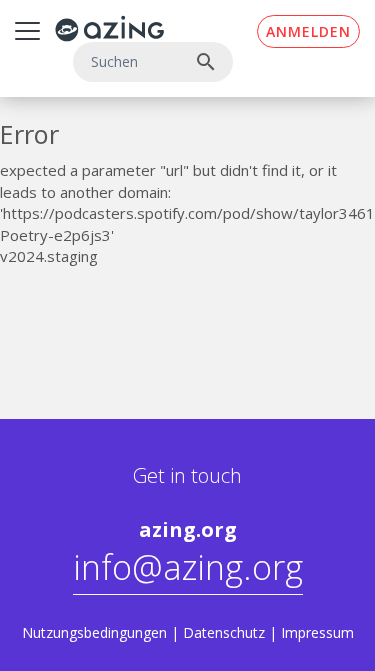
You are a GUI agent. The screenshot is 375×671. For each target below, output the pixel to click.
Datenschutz (224, 632)
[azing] (110, 28)
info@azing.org (188, 567)
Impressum (317, 632)
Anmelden (308, 31)
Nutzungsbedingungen (94, 632)
